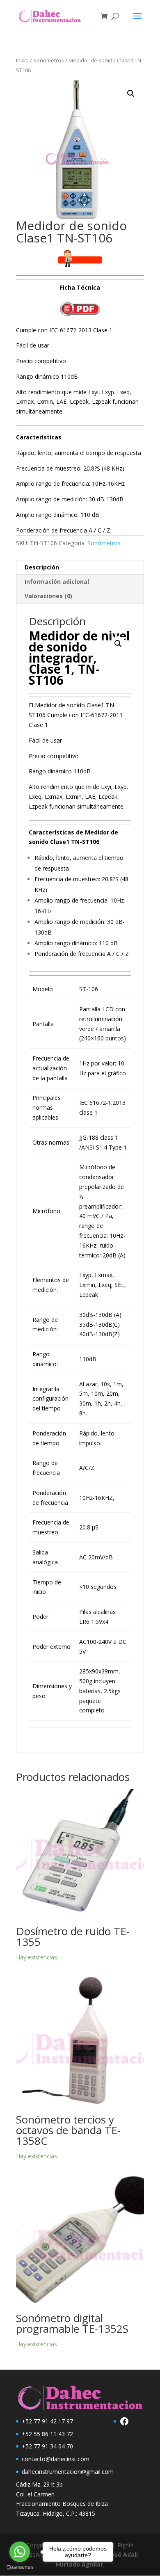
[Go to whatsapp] (20, 2552)
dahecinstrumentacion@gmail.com (68, 2472)
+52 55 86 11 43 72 (47, 2434)
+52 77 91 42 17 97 (47, 2421)
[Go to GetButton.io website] (20, 2568)
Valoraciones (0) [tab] (48, 596)
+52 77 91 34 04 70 (47, 2446)
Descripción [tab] (42, 567)
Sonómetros (49, 60)
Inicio (22, 60)
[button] (131, 94)
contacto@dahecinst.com (56, 2459)
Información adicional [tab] (57, 582)
